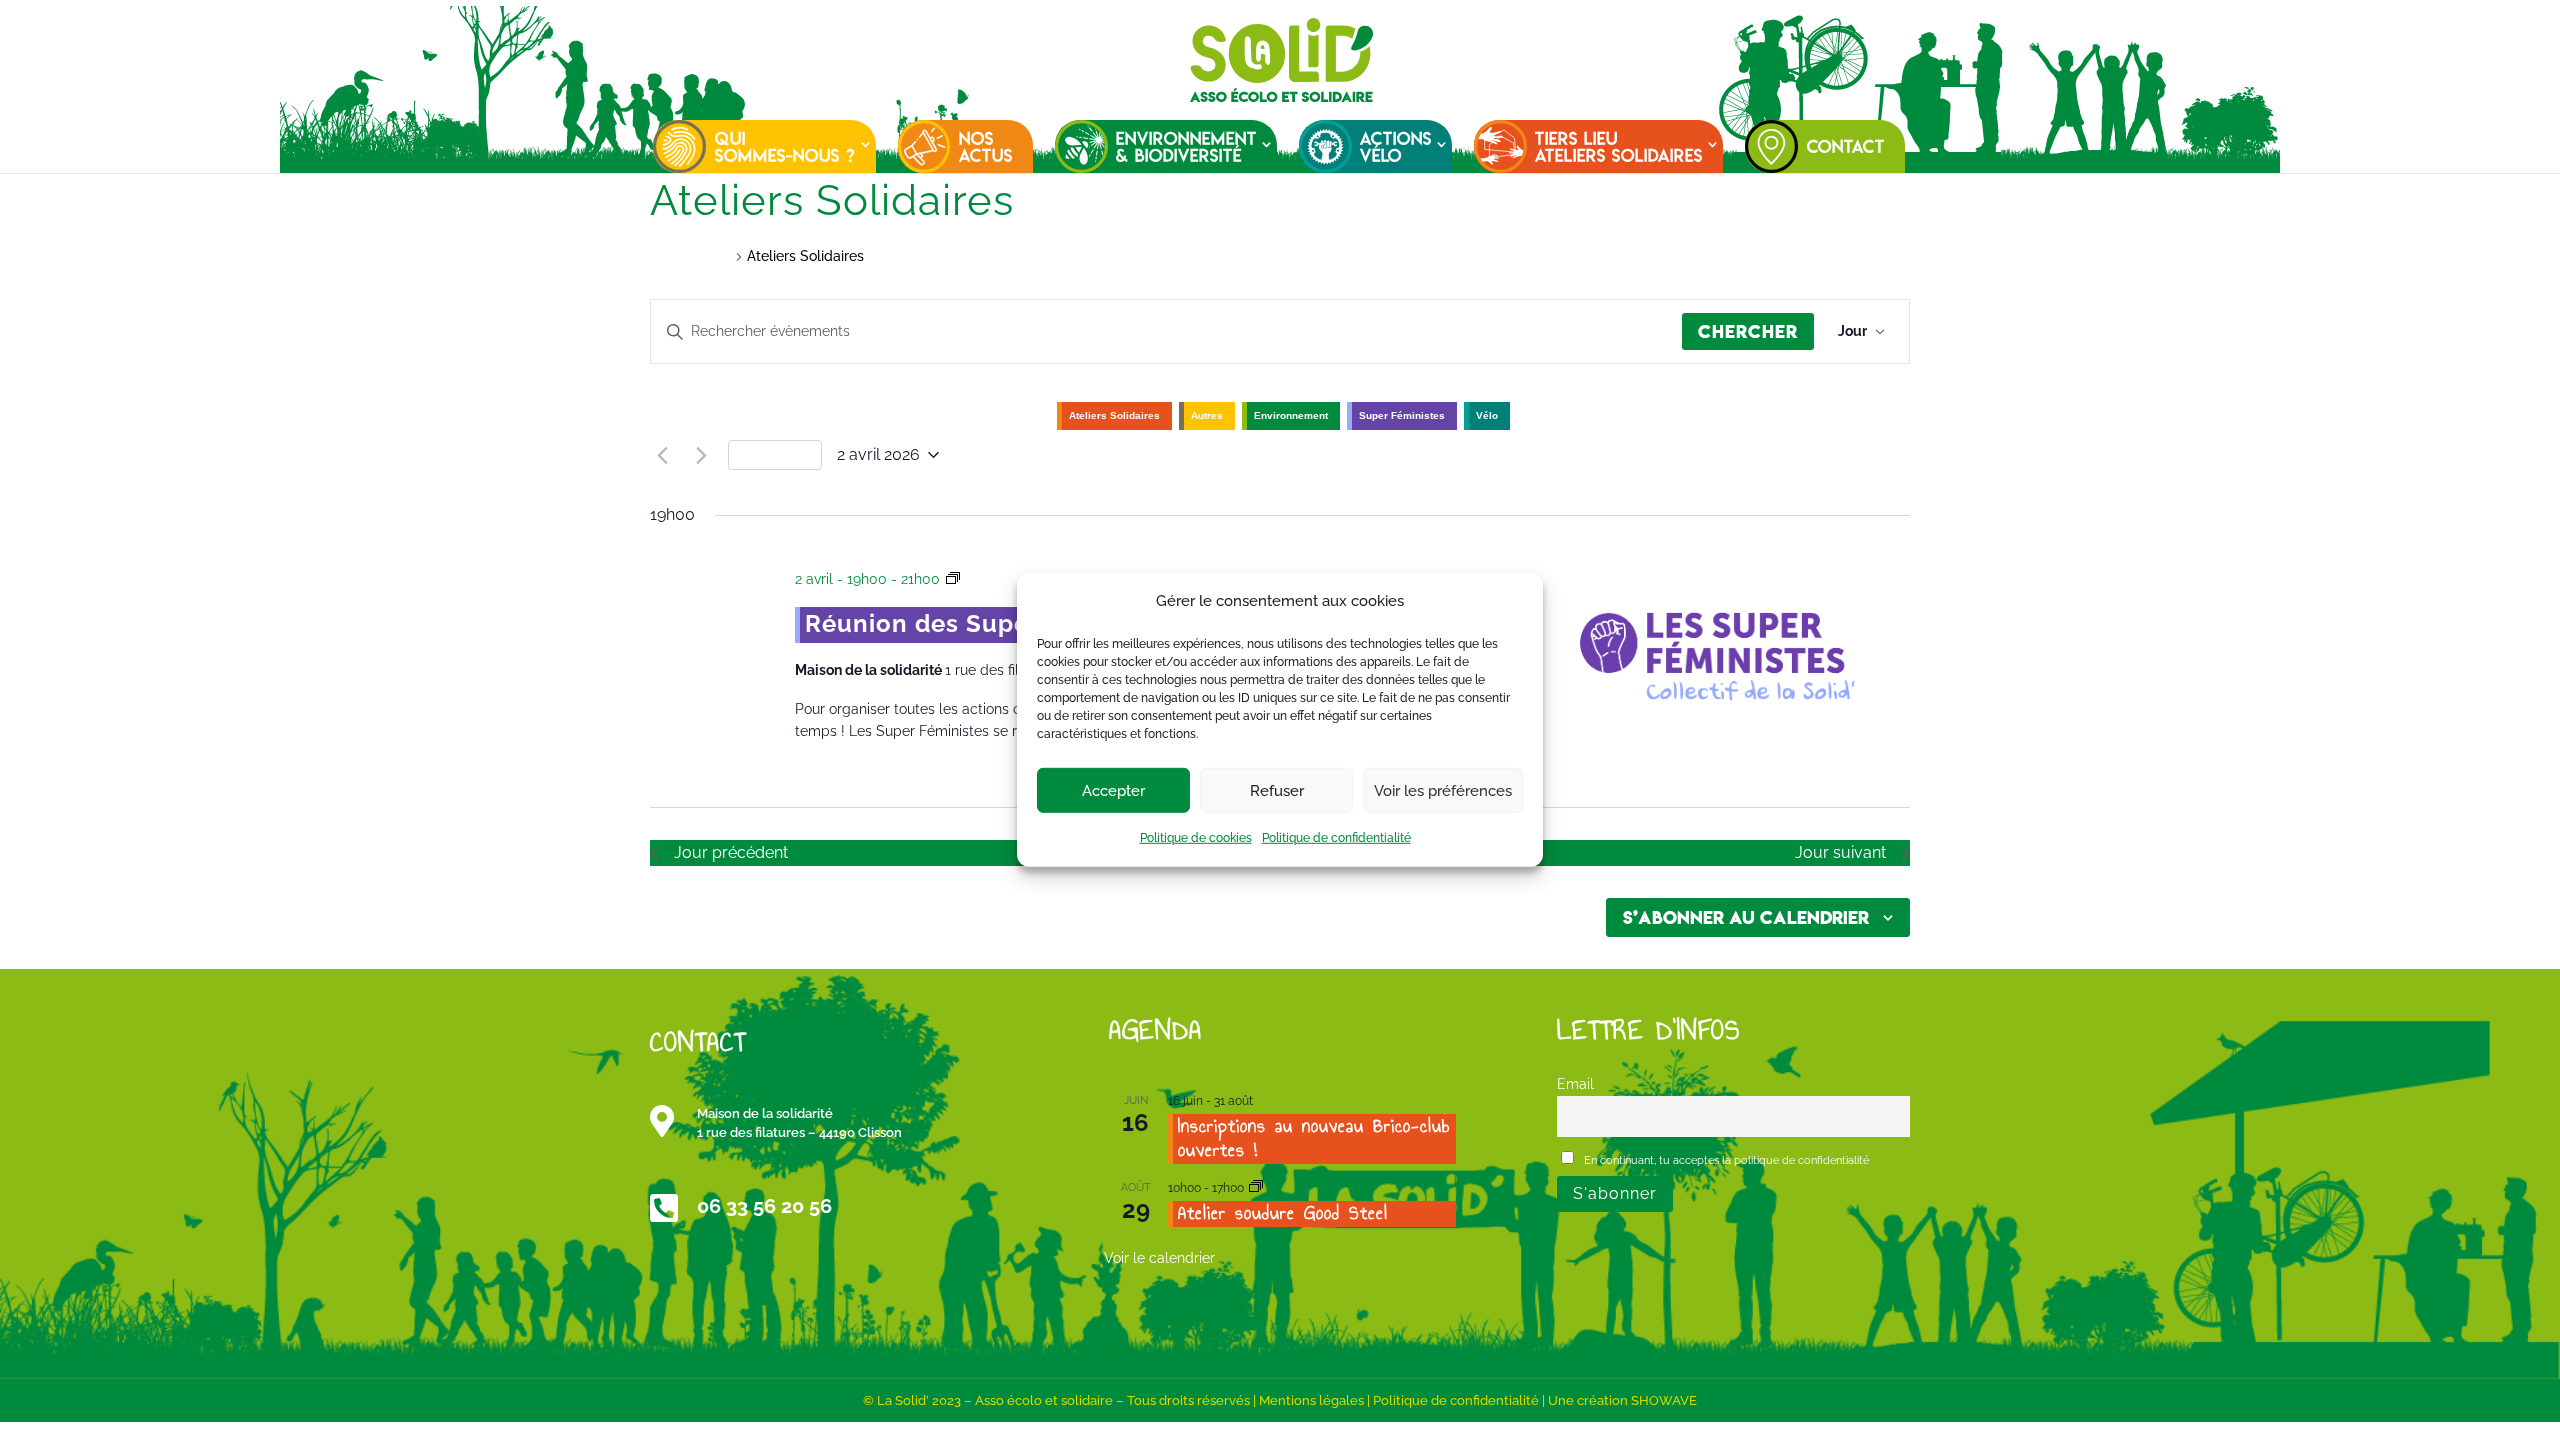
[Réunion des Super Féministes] (1716, 655)
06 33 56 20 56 (764, 1206)
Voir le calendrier (1159, 1258)
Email (1575, 1083)
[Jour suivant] (701, 455)
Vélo (1487, 415)
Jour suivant (1840, 852)
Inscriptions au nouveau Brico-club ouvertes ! (1314, 1138)
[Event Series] (1256, 1188)
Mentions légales (1311, 1400)
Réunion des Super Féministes (991, 623)
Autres (1207, 415)
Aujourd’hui (775, 455)
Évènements (690, 256)
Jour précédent (731, 852)
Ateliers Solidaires (1114, 415)
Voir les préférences (1443, 791)
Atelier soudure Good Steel (1283, 1213)
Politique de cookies (1196, 838)
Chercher (1748, 331)
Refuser (1277, 791)
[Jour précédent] (662, 455)
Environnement (1291, 415)
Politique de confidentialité (1336, 838)
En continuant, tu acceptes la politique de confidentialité (1725, 1160)
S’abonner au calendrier (1746, 917)
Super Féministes (1402, 415)
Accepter (1113, 791)
